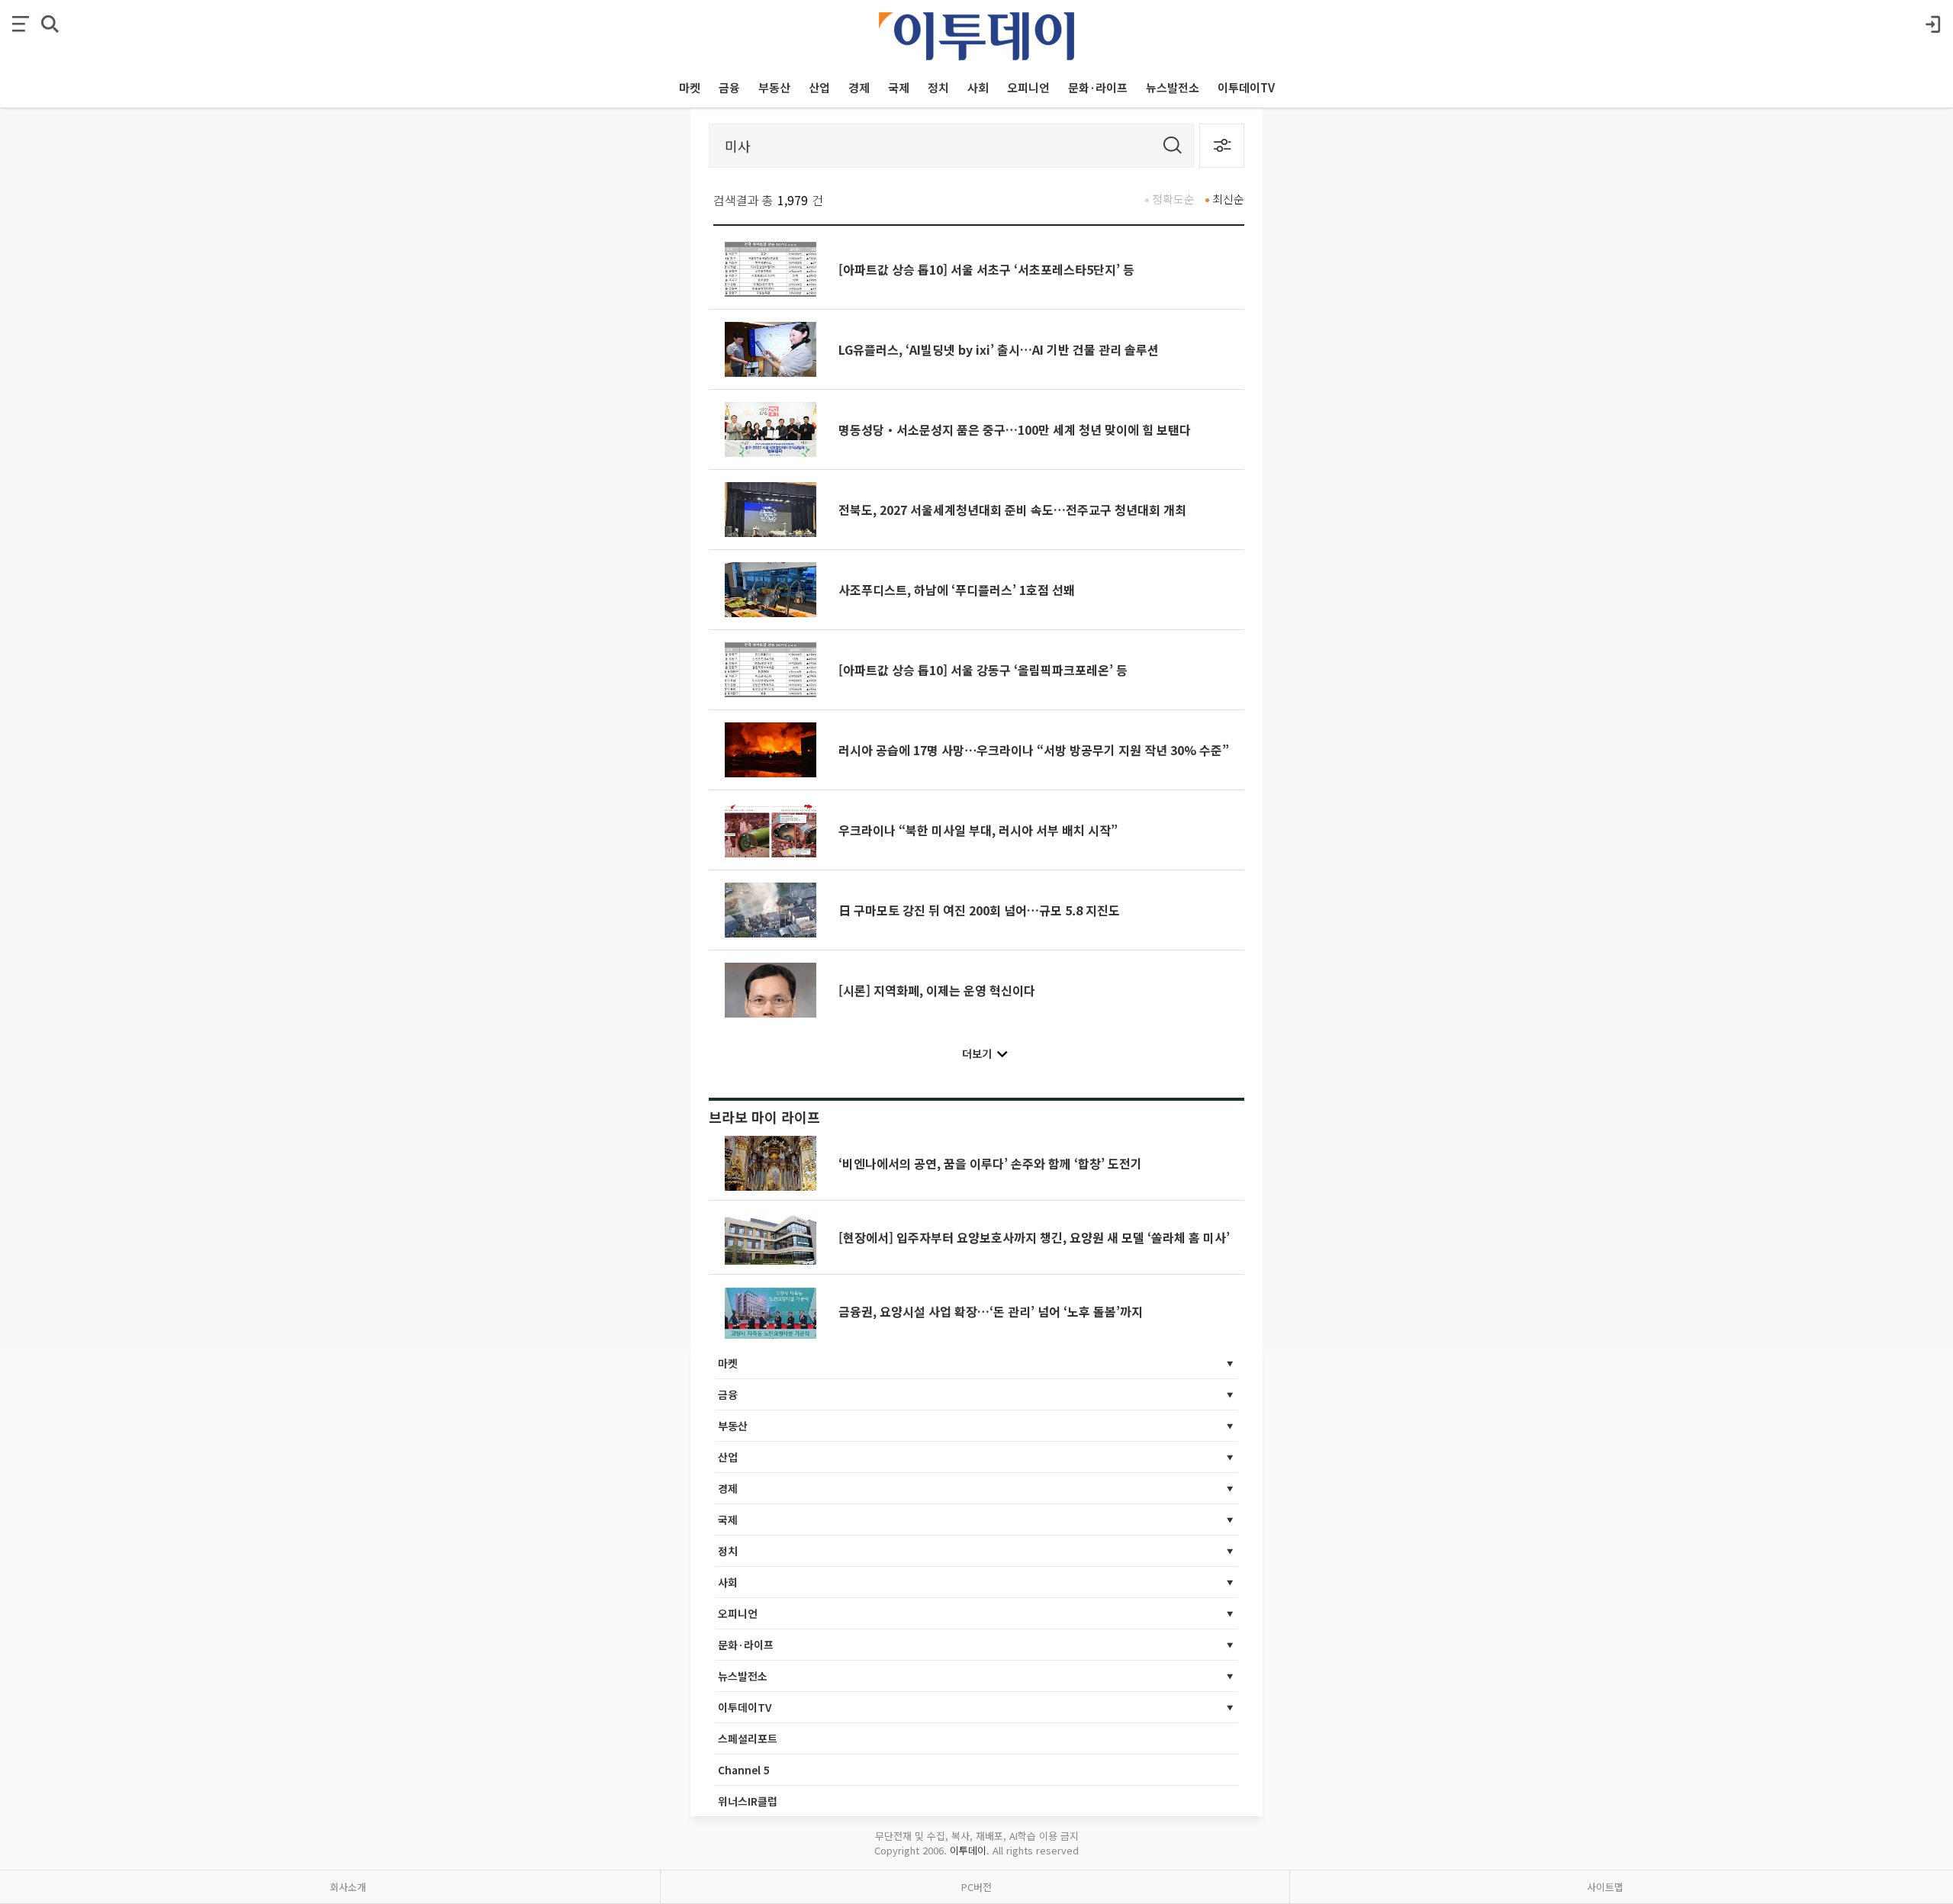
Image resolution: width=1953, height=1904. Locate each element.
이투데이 (968, 1850)
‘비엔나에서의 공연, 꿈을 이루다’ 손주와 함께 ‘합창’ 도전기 (990, 1163)
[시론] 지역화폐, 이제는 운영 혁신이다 (937, 990)
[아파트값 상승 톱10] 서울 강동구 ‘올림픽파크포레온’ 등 (983, 670)
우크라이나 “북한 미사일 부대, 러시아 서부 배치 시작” (978, 830)
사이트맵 (1605, 1887)
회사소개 (348, 1887)
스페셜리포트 (748, 1738)
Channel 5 (744, 1770)
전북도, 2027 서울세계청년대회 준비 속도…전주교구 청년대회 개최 (1012, 510)
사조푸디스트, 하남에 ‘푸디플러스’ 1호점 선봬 (957, 590)
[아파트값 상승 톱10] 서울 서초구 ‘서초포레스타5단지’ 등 (986, 269)
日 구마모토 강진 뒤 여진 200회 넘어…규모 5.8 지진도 (979, 910)
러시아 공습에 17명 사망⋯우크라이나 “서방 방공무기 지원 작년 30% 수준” (1034, 750)
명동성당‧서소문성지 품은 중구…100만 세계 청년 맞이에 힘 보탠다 (1015, 429)
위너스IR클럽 (748, 1801)
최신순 (1228, 199)
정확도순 (1173, 199)
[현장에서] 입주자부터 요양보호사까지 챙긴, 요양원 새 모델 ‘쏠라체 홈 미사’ (1034, 1237)
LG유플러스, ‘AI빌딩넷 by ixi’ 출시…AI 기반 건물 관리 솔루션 (999, 349)
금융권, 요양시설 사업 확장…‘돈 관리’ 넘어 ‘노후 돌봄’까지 (991, 1311)
